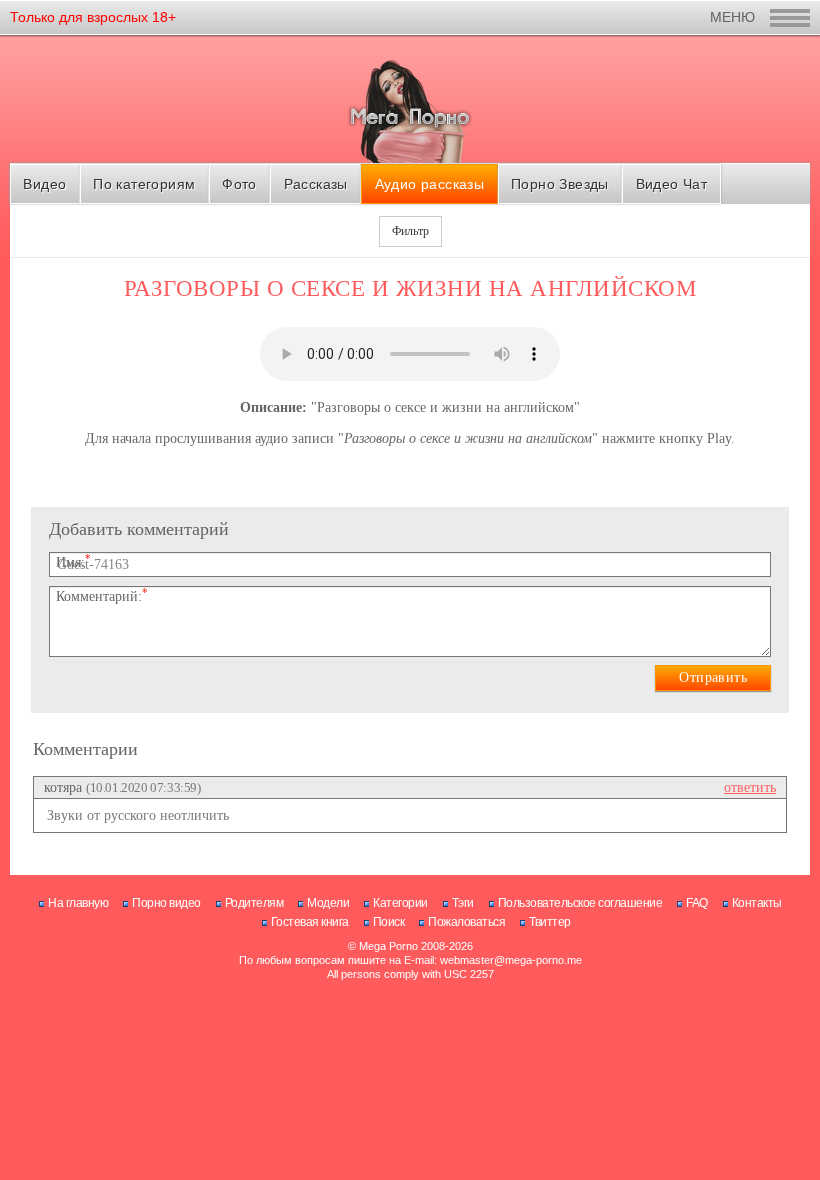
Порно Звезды (560, 184)
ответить (750, 787)
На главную (78, 903)
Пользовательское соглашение (580, 903)
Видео (44, 184)
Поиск (389, 922)
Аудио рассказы (430, 184)
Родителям (254, 903)
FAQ (697, 903)
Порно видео (166, 903)
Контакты (757, 903)
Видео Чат (672, 184)
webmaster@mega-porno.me (511, 960)
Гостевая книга (310, 922)
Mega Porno (388, 946)
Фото (239, 184)
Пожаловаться (466, 922)
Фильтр (410, 231)
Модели (328, 903)
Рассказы (316, 184)
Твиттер (550, 922)
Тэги (463, 903)
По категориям (144, 184)
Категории (400, 903)
